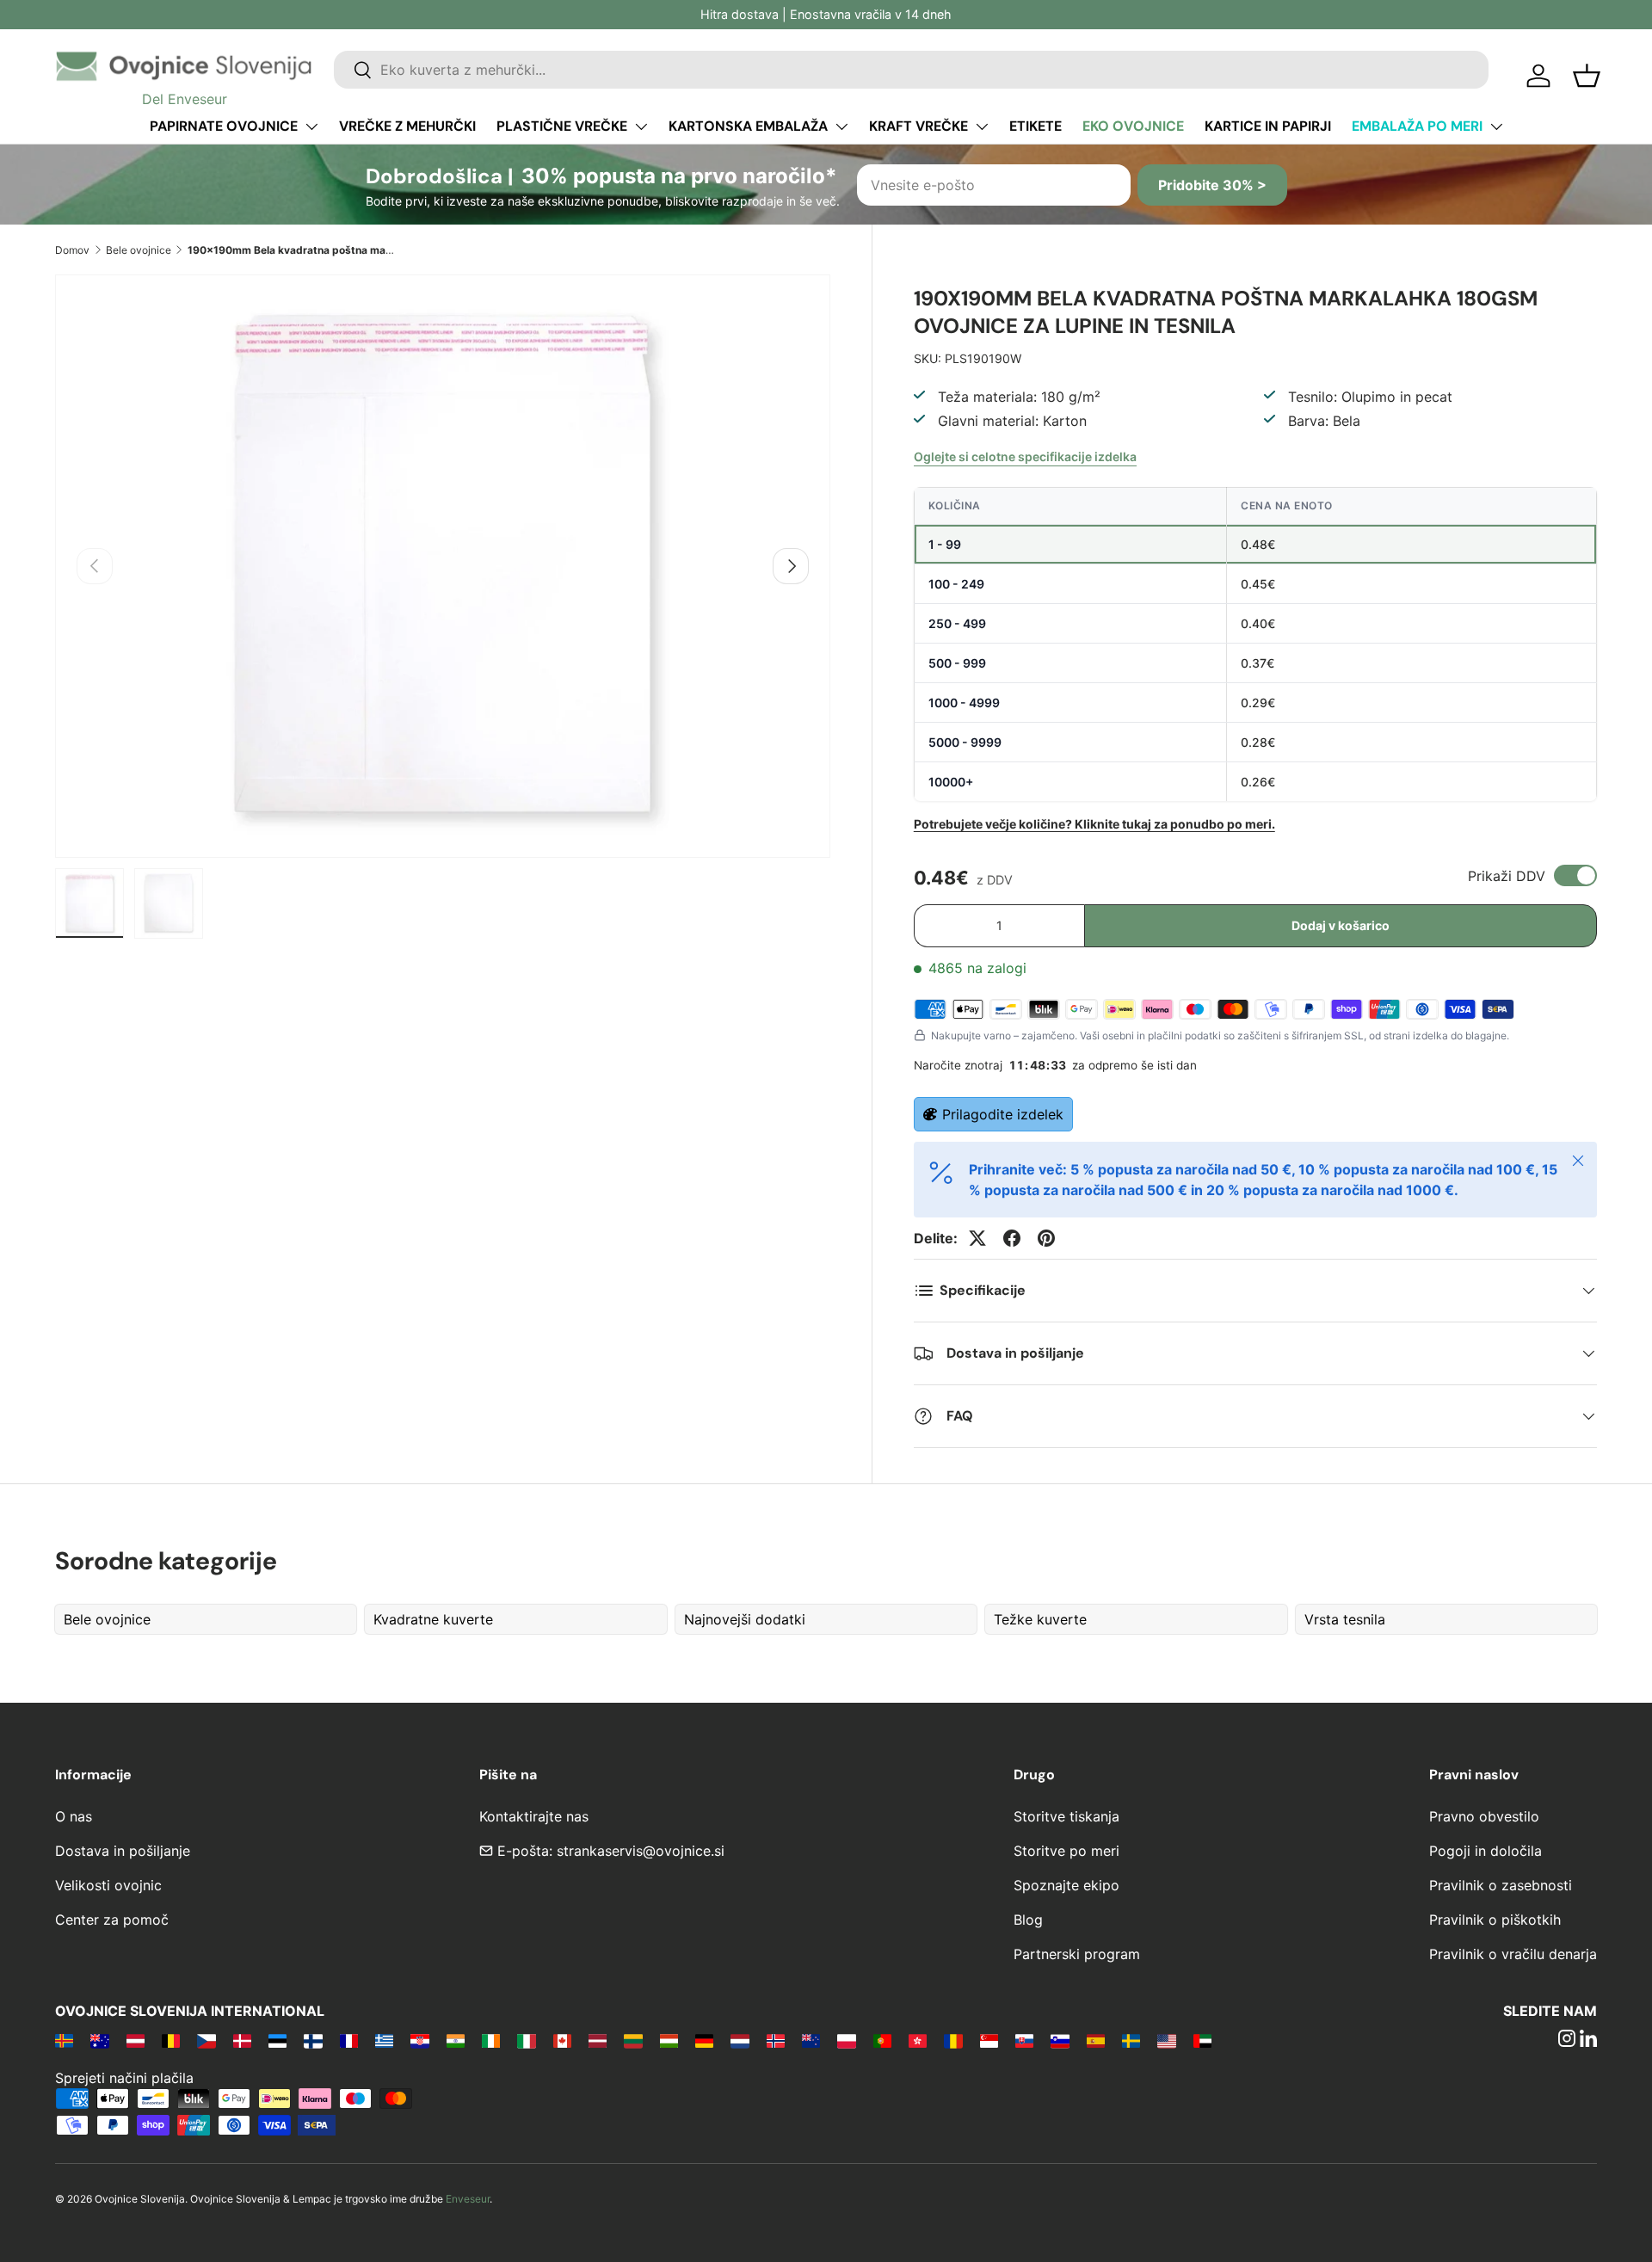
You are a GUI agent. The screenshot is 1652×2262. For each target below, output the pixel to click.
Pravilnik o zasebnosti (1501, 1885)
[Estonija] (277, 2040)
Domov (72, 250)
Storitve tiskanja (1066, 1816)
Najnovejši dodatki (745, 1619)
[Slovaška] (1024, 2040)
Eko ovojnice (1133, 126)
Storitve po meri (1066, 1851)
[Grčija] (384, 2040)
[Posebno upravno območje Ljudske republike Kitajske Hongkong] (918, 2040)
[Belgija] (171, 2040)
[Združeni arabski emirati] (1202, 2040)
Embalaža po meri (1417, 126)
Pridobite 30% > (1212, 185)
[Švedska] (1131, 2040)
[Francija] (349, 2040)
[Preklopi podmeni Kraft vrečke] (982, 126)
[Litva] (633, 2040)
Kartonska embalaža (748, 126)
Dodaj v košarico (1341, 925)
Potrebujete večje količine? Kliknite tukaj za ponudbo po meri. (1094, 824)
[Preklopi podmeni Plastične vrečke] (641, 126)
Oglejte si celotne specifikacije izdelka (1025, 456)
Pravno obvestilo (1484, 1816)
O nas (74, 1816)
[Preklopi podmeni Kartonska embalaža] (841, 126)
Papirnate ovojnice (224, 126)
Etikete (1036, 126)
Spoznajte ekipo (1066, 1885)
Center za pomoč (112, 1920)
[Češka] (206, 2040)
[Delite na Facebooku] (1012, 1238)
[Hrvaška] (419, 2040)
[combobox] (911, 70)
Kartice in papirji (1268, 126)
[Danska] (242, 2040)
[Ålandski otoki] (64, 2040)
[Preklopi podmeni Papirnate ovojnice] (311, 126)
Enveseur (468, 2199)
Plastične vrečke (562, 126)
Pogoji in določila (1486, 1851)
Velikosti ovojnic (108, 1885)
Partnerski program (1077, 1954)
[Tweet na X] (977, 1238)
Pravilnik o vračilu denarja (1513, 1954)
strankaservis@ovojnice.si (641, 1851)
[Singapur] (989, 2040)
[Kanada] (562, 2040)
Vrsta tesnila (1345, 1619)
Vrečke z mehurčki (407, 126)
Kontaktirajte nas (534, 1816)
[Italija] (526, 2040)
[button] (1587, 76)
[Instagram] (1567, 2040)
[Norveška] (776, 2040)
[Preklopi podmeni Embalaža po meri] (1496, 126)
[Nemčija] (704, 2040)
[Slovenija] (1060, 2040)
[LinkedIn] (1588, 2040)
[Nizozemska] (740, 2040)
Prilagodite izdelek (1003, 1114)
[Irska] (491, 2040)
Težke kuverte (1040, 1619)
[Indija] (456, 2040)
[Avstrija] (136, 2040)
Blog (1028, 1920)
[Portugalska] (882, 2040)
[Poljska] (846, 2040)
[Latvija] (598, 2040)
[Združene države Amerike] (1166, 2040)
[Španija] (1096, 2040)
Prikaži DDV (1507, 876)
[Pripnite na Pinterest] (1046, 1238)
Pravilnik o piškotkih (1495, 1920)
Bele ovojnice (139, 250)
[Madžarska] (669, 2040)
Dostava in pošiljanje (123, 1851)
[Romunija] (953, 2040)
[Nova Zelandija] (811, 2040)
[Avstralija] (99, 2040)
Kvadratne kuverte (433, 1619)
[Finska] (313, 2040)
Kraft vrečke (918, 126)
